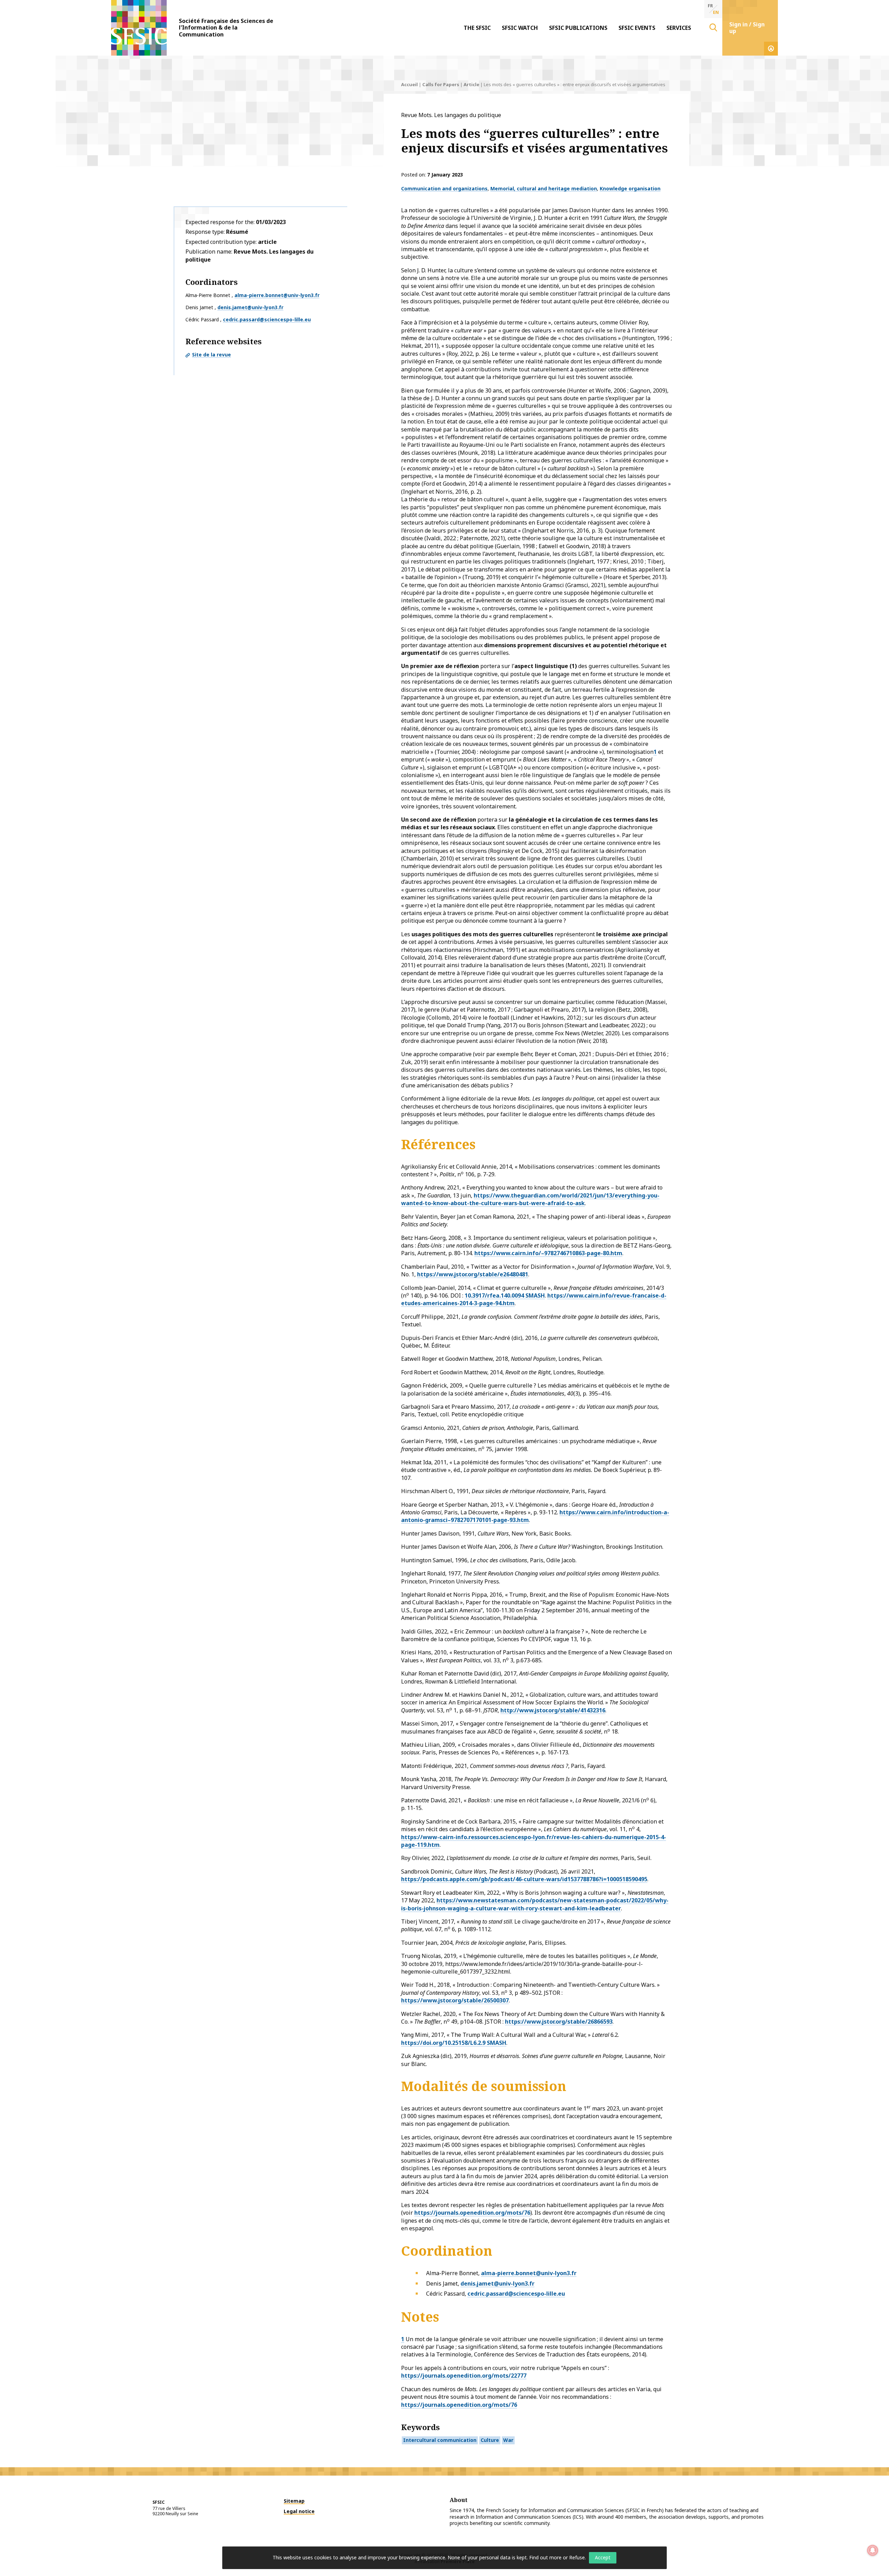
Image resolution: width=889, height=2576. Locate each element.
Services (679, 28)
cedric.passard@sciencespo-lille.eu (267, 319)
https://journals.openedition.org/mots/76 (472, 2213)
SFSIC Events (637, 28)
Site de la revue (211, 355)
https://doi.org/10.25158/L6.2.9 (443, 2043)
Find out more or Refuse (557, 2557)
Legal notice (299, 2511)
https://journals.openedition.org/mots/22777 (464, 2376)
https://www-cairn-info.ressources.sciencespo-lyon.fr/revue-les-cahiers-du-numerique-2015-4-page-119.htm (534, 1841)
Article (471, 84)
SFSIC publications (578, 28)
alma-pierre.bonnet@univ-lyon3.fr (277, 295)
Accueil (409, 84)
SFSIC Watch (520, 28)
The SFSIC (477, 28)
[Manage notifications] (873, 2550)
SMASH (534, 1295)
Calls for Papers (441, 84)
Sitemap (294, 2501)
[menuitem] (477, 28)
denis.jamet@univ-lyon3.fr (250, 307)
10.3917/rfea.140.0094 (494, 1295)
